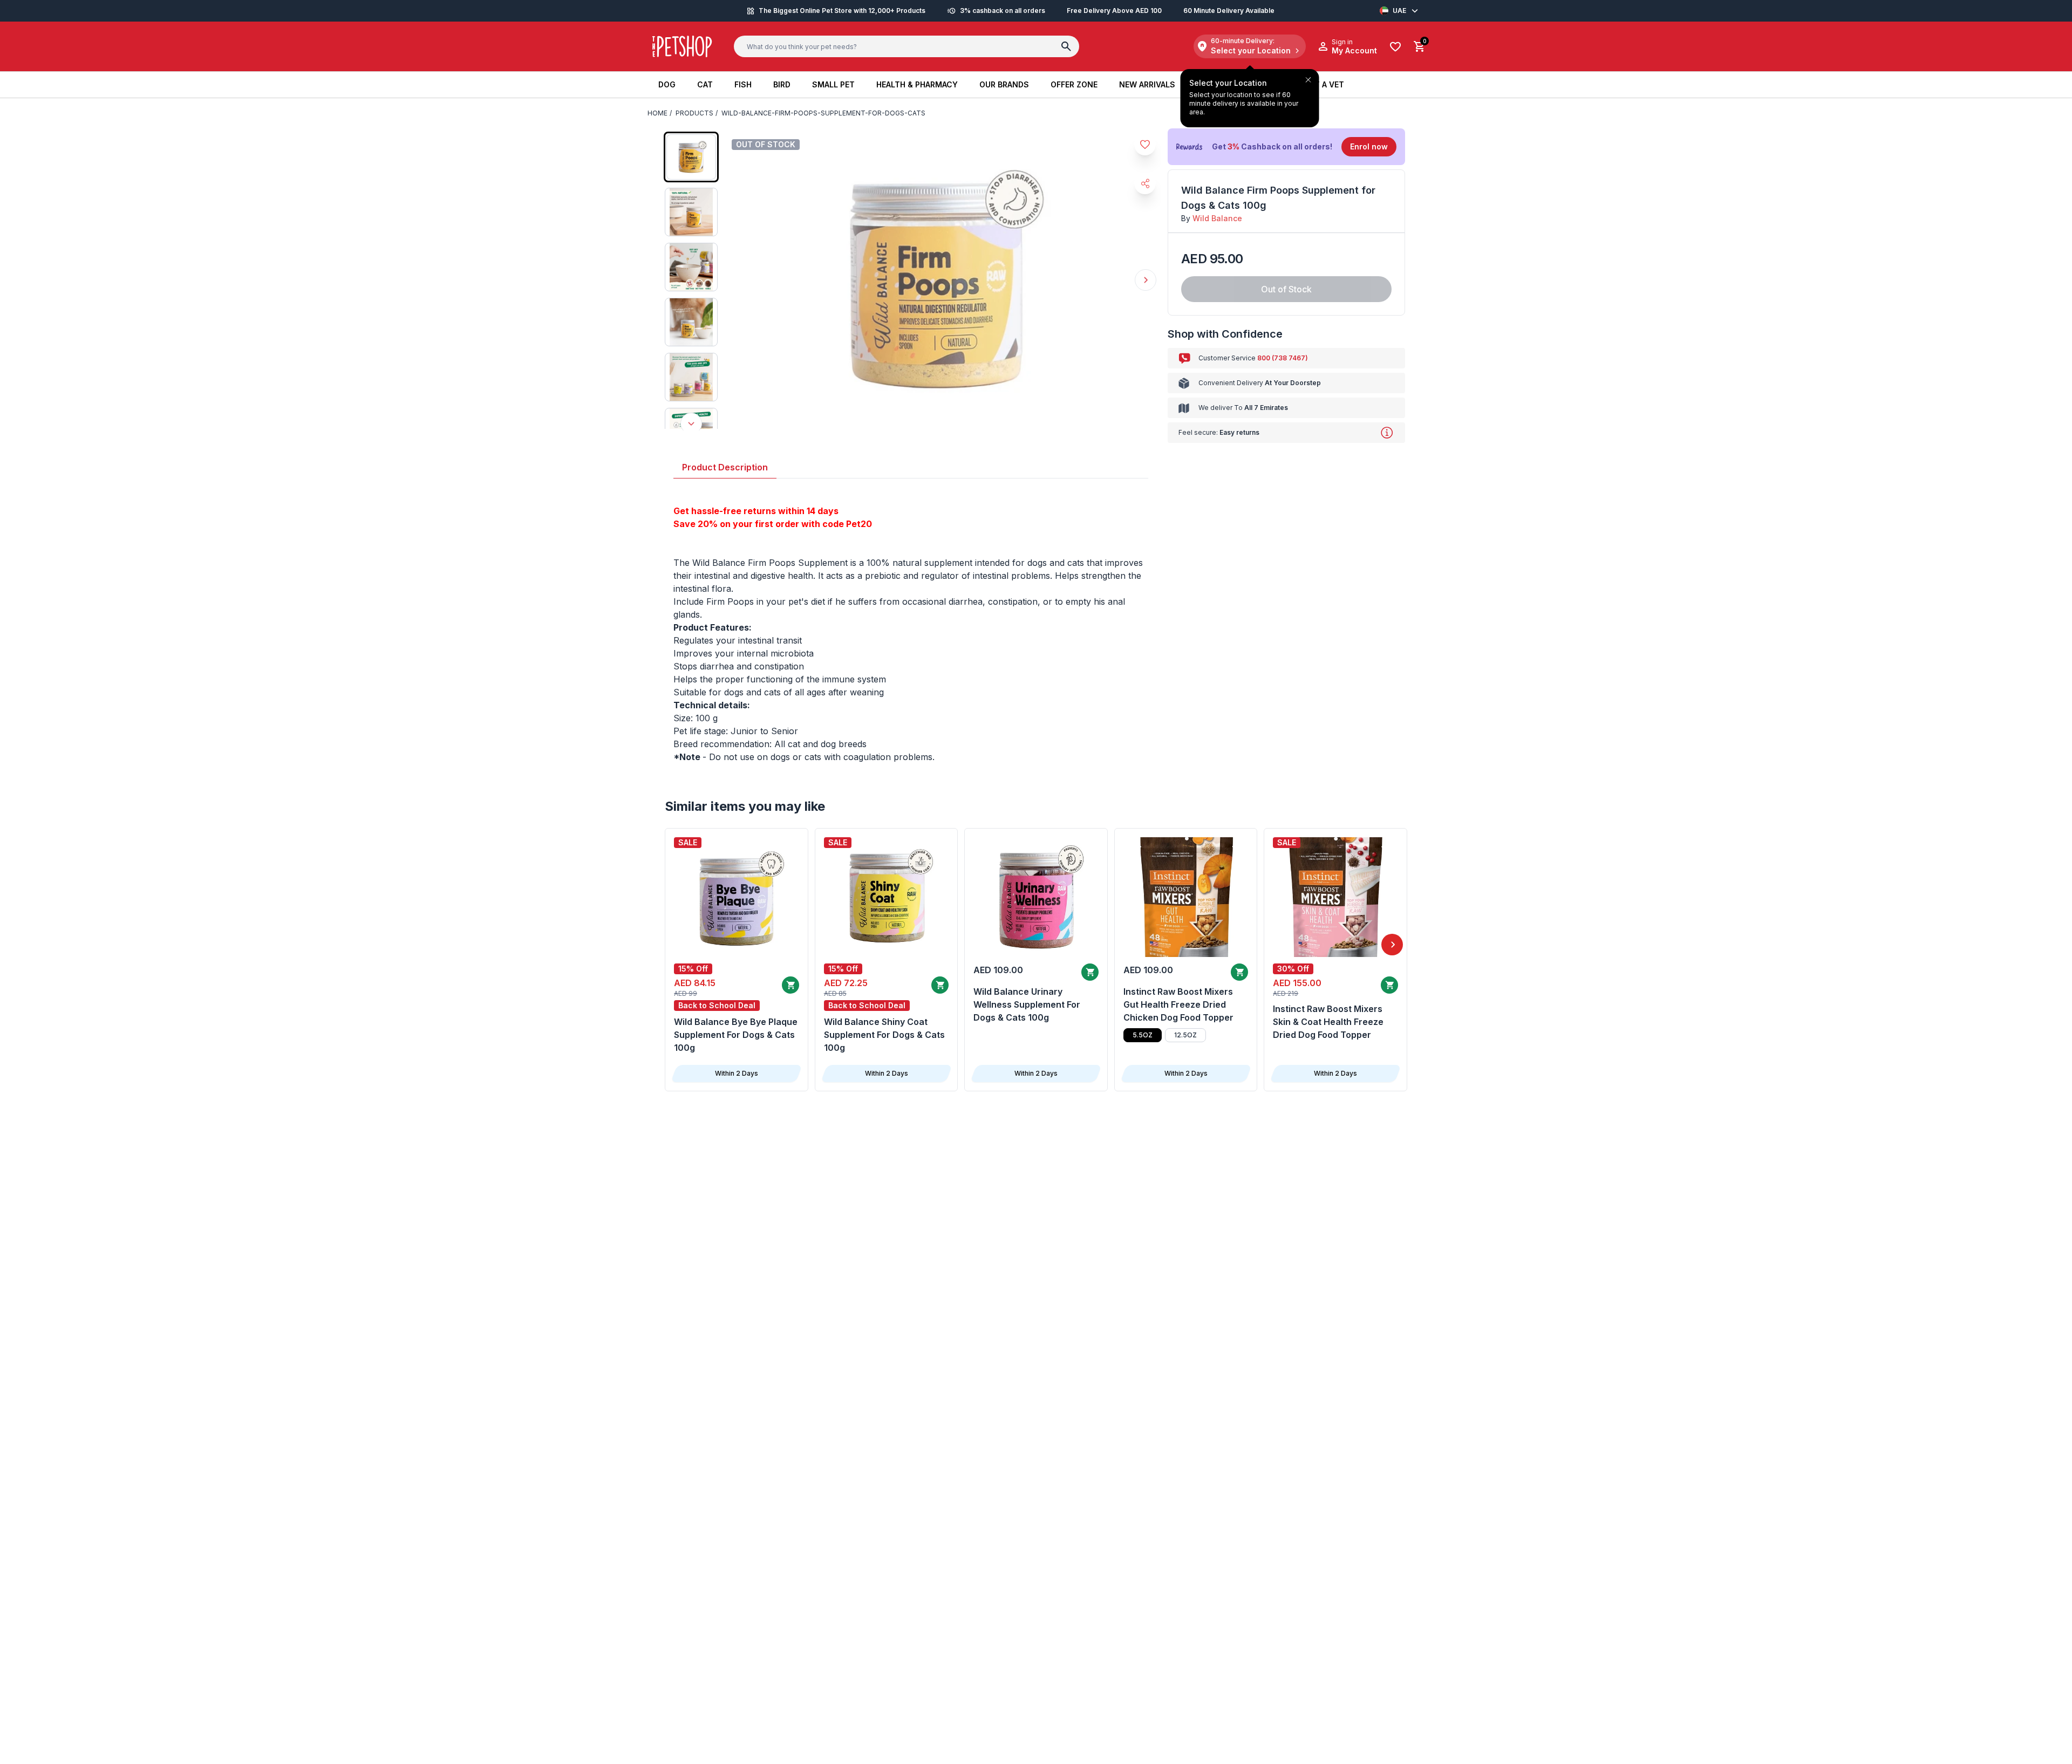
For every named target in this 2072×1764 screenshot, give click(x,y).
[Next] (1392, 945)
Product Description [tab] (725, 467)
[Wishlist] (1395, 47)
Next (1146, 280)
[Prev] (680, 945)
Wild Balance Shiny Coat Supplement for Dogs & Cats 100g (884, 1035)
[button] (1286, 147)
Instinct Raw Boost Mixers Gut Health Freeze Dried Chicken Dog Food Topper (1178, 1004)
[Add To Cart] (790, 985)
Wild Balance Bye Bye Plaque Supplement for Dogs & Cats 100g (736, 1035)
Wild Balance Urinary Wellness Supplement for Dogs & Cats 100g (1027, 1004)
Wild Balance (1217, 218)
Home (657, 113)
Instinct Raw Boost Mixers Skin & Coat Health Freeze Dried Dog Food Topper (1328, 1022)
